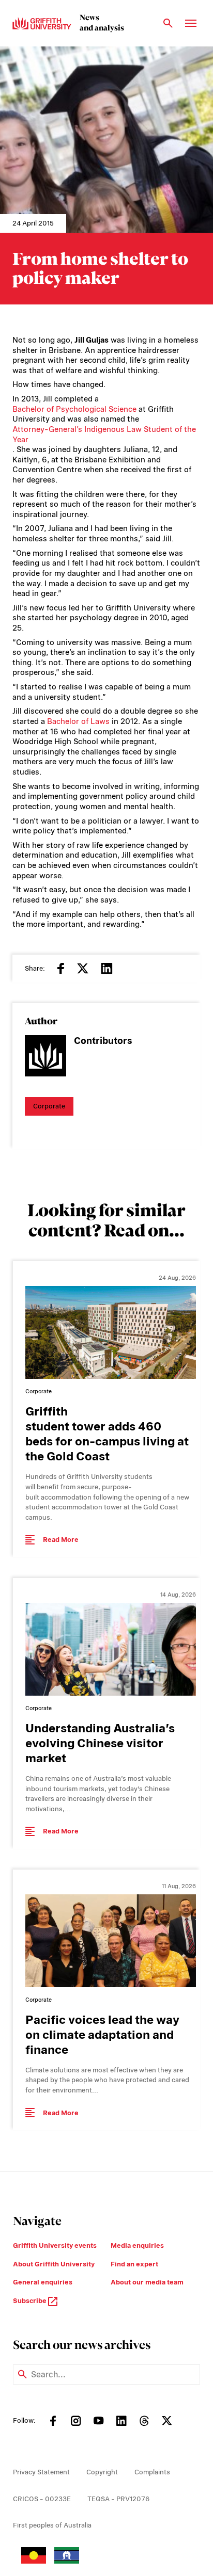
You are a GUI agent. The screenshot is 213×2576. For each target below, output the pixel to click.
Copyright (102, 2472)
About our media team (147, 2282)
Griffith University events (55, 2245)
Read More (61, 1540)
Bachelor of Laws (78, 721)
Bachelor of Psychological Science (74, 409)
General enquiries (43, 2282)
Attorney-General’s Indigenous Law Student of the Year (104, 434)
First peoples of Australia (52, 2525)
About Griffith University (54, 2264)
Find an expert (134, 2264)
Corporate (49, 1106)
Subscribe (31, 2301)
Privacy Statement (41, 2472)
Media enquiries (137, 2245)
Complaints (152, 2472)
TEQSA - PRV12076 (118, 2499)
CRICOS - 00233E (42, 2499)
